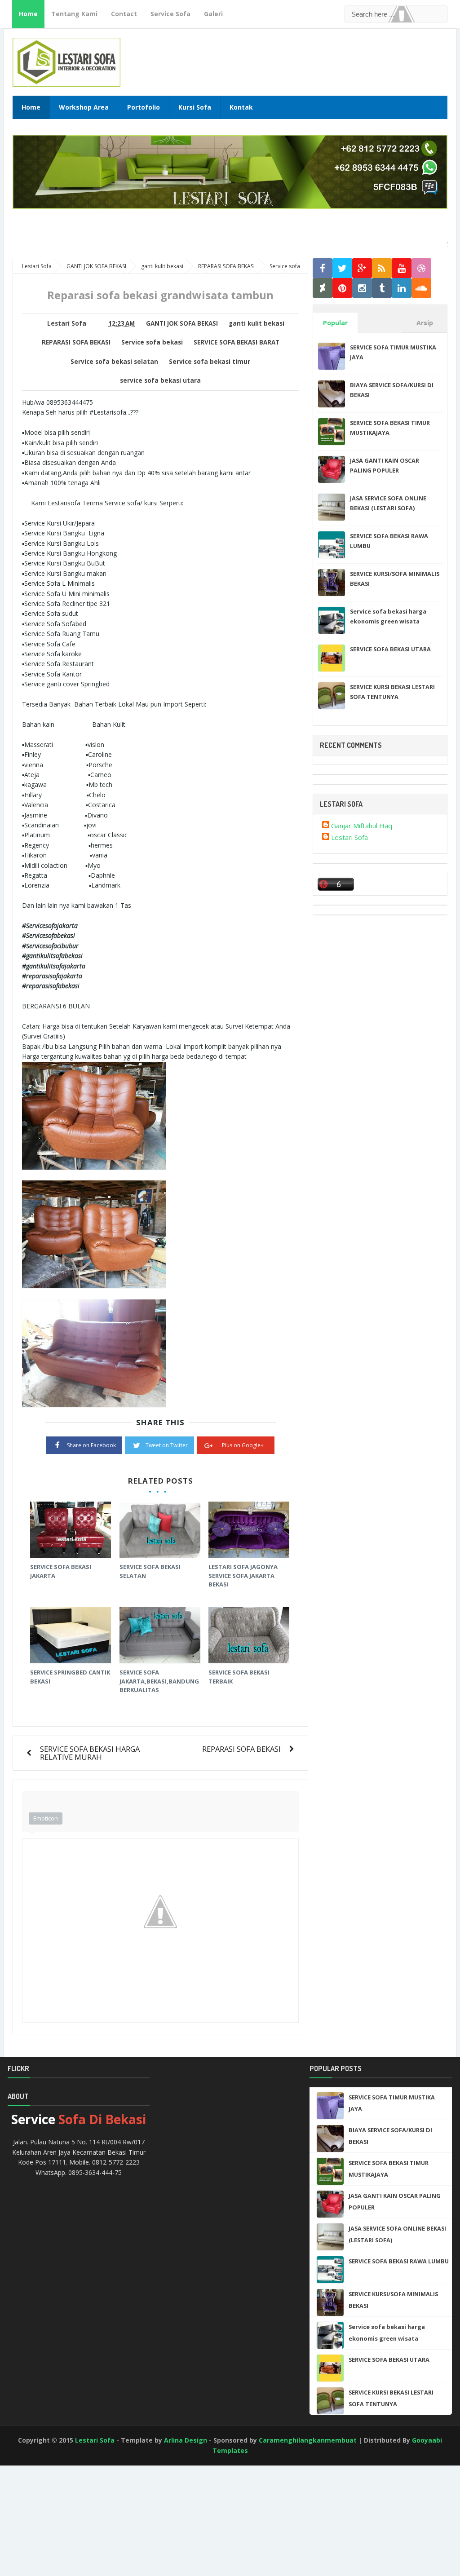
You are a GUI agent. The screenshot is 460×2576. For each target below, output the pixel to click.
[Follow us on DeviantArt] (323, 288)
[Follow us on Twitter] (342, 268)
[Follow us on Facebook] (323, 268)
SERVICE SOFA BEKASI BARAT (237, 342)
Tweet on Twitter (167, 1445)
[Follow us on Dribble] (421, 268)
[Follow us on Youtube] (402, 268)
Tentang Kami (74, 14)
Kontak (241, 107)
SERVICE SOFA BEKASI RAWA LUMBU (399, 2261)
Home (28, 14)
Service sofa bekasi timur (210, 362)
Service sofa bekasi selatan (114, 362)
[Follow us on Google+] (362, 268)
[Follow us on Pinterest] (342, 288)
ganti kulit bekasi (257, 323)
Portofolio (144, 107)
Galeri (213, 14)
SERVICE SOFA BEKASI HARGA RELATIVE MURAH (90, 1753)
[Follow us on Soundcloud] (421, 288)
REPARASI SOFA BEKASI (76, 342)
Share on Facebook (91, 1445)
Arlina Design (186, 2440)
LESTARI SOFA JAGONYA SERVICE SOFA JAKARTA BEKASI (243, 1575)
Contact (124, 14)
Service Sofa (170, 14)
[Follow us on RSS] (382, 268)
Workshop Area (84, 107)
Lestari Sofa (349, 837)
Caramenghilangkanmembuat (308, 2440)
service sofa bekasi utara (160, 380)
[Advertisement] (40, 2540)
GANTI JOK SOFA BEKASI (182, 323)
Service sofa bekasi (152, 342)
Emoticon (46, 1818)
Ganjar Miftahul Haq (362, 826)
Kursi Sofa (195, 107)
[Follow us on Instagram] (362, 288)
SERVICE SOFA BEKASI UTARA (390, 649)
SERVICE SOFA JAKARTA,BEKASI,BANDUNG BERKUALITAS (159, 1681)
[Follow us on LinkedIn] (402, 288)
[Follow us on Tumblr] (382, 288)
